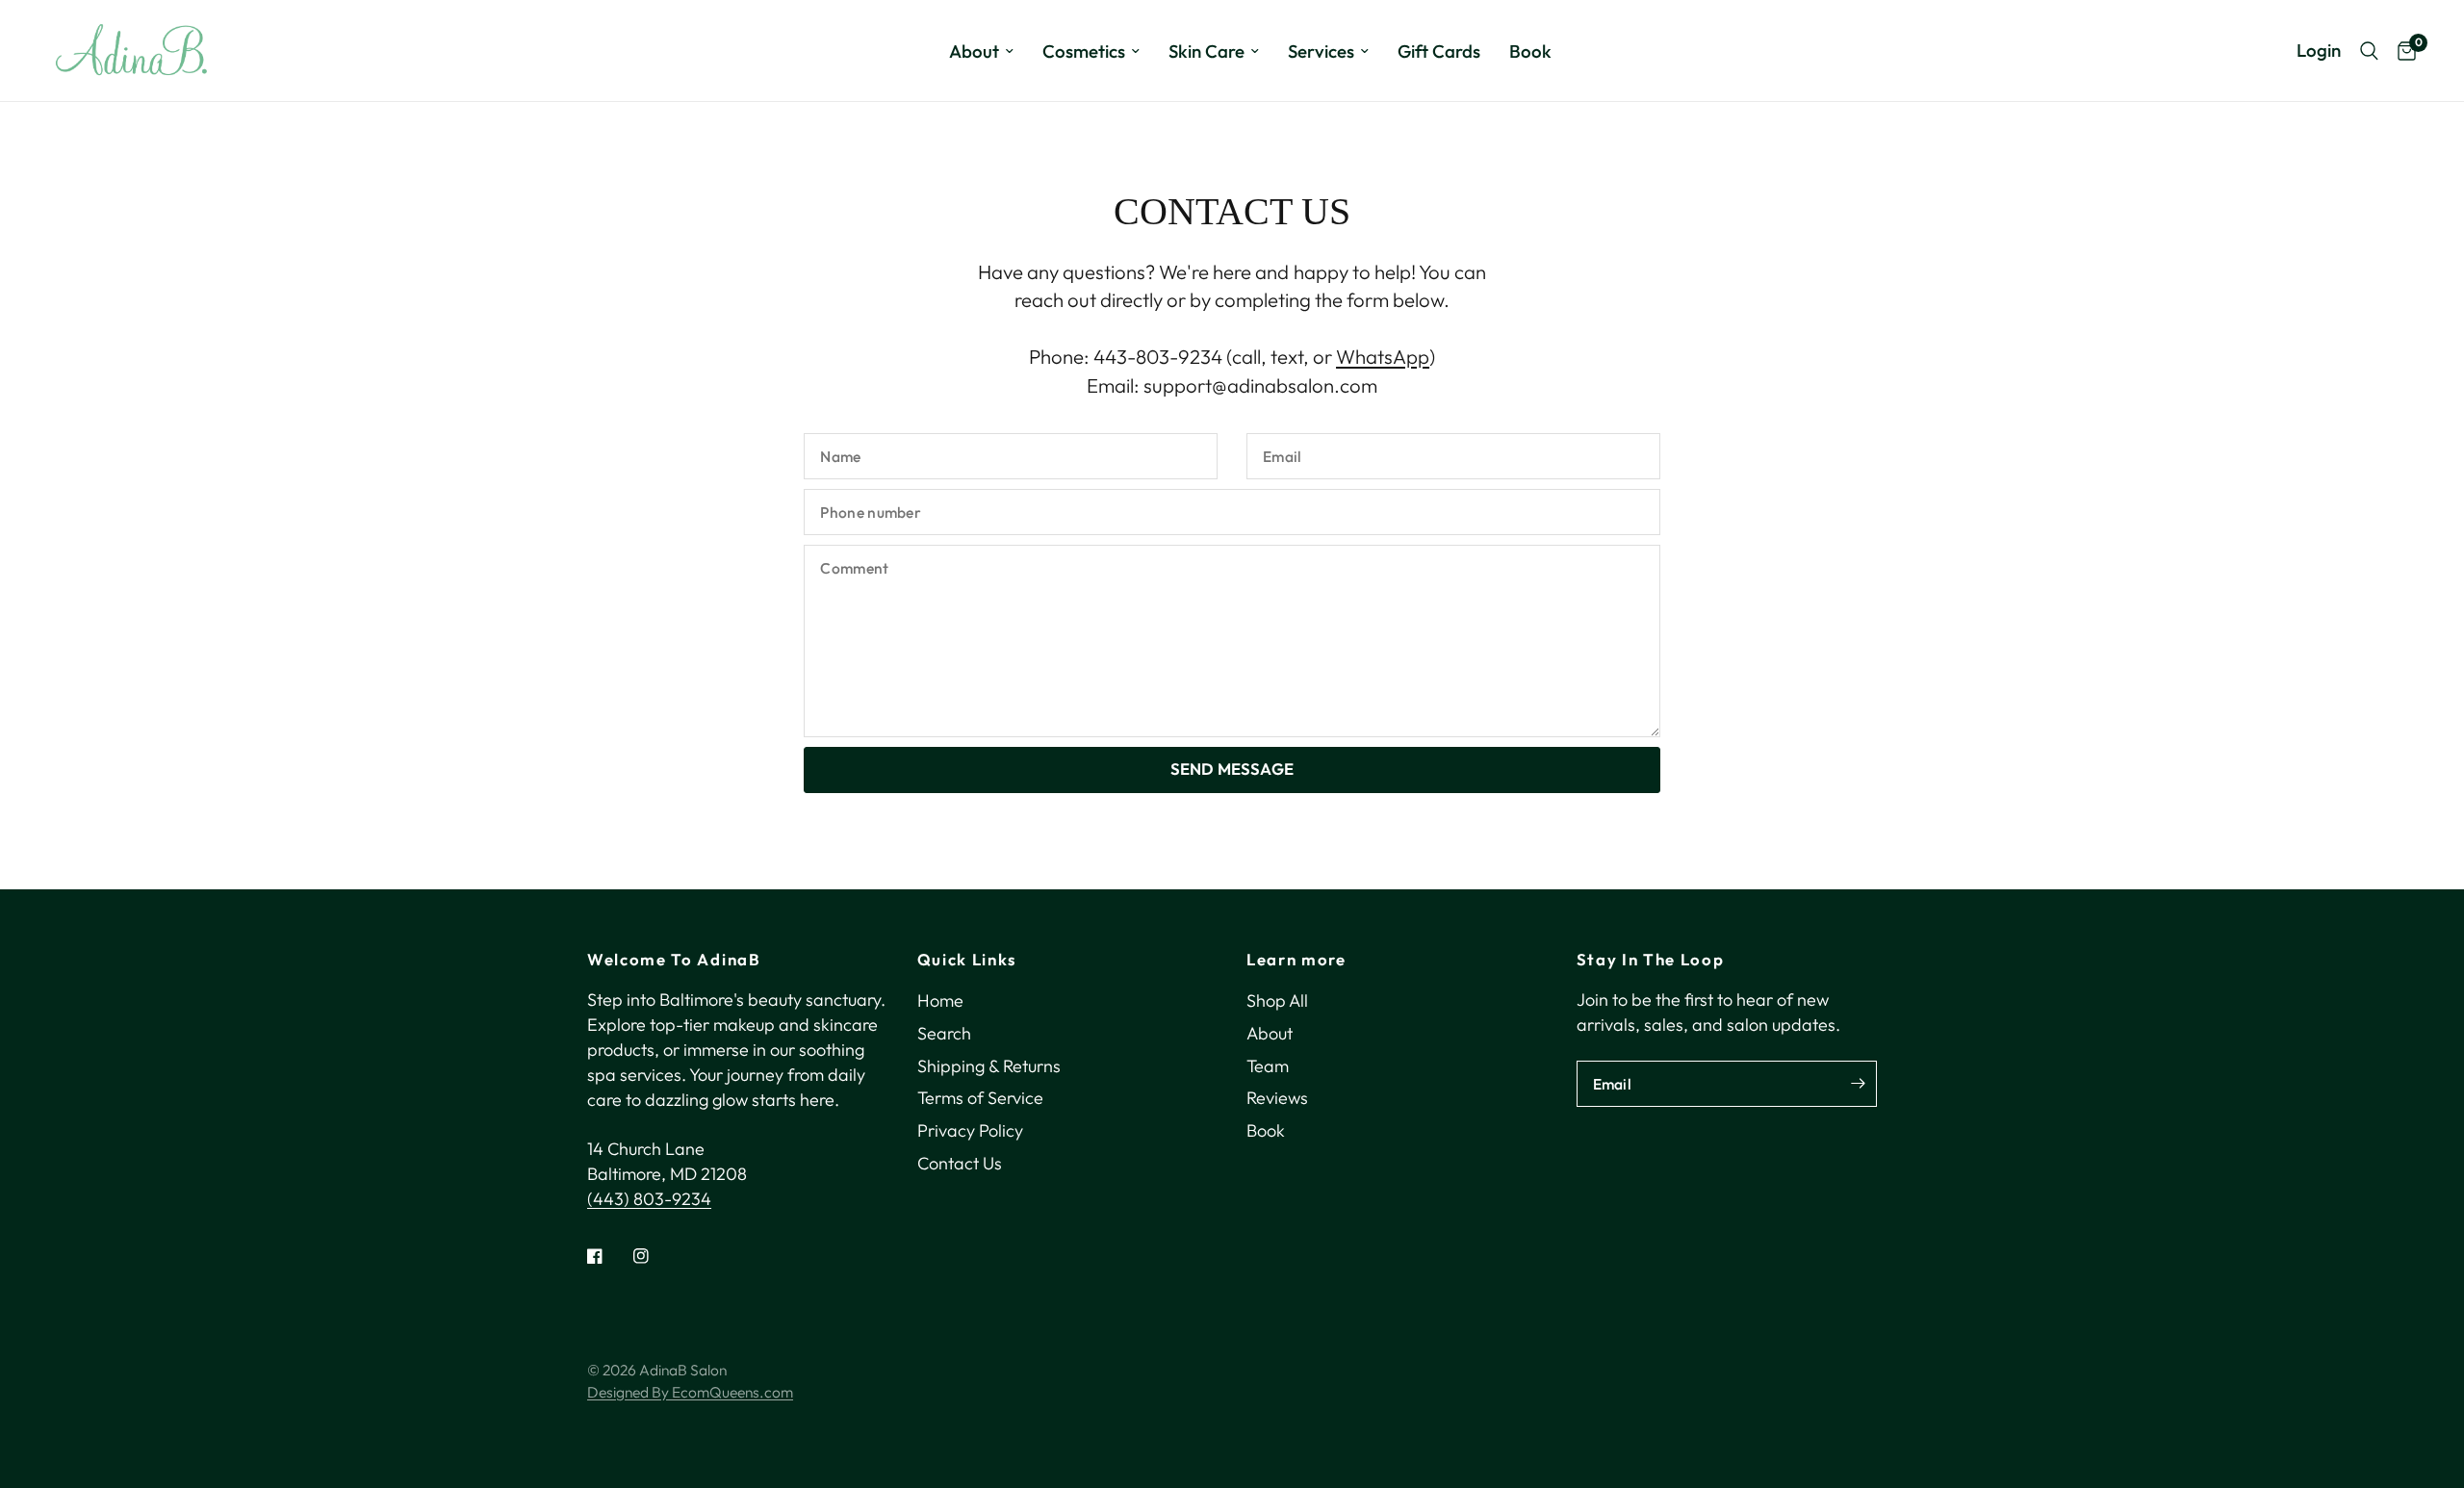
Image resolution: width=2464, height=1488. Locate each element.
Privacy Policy (970, 1130)
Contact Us (960, 1163)
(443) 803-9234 (649, 1199)
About (974, 51)
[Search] (2369, 51)
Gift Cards (1439, 51)
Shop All (1277, 1001)
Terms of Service (980, 1098)
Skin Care (1206, 51)
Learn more (1296, 960)
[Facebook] (608, 1256)
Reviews (1277, 1098)
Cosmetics (1084, 51)
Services (1321, 51)
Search (944, 1033)
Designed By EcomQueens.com (690, 1392)
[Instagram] (654, 1256)
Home (940, 1001)
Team (1268, 1066)
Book (1530, 51)
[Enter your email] (1858, 1084)
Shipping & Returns (989, 1066)
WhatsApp (1383, 357)
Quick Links (967, 960)
